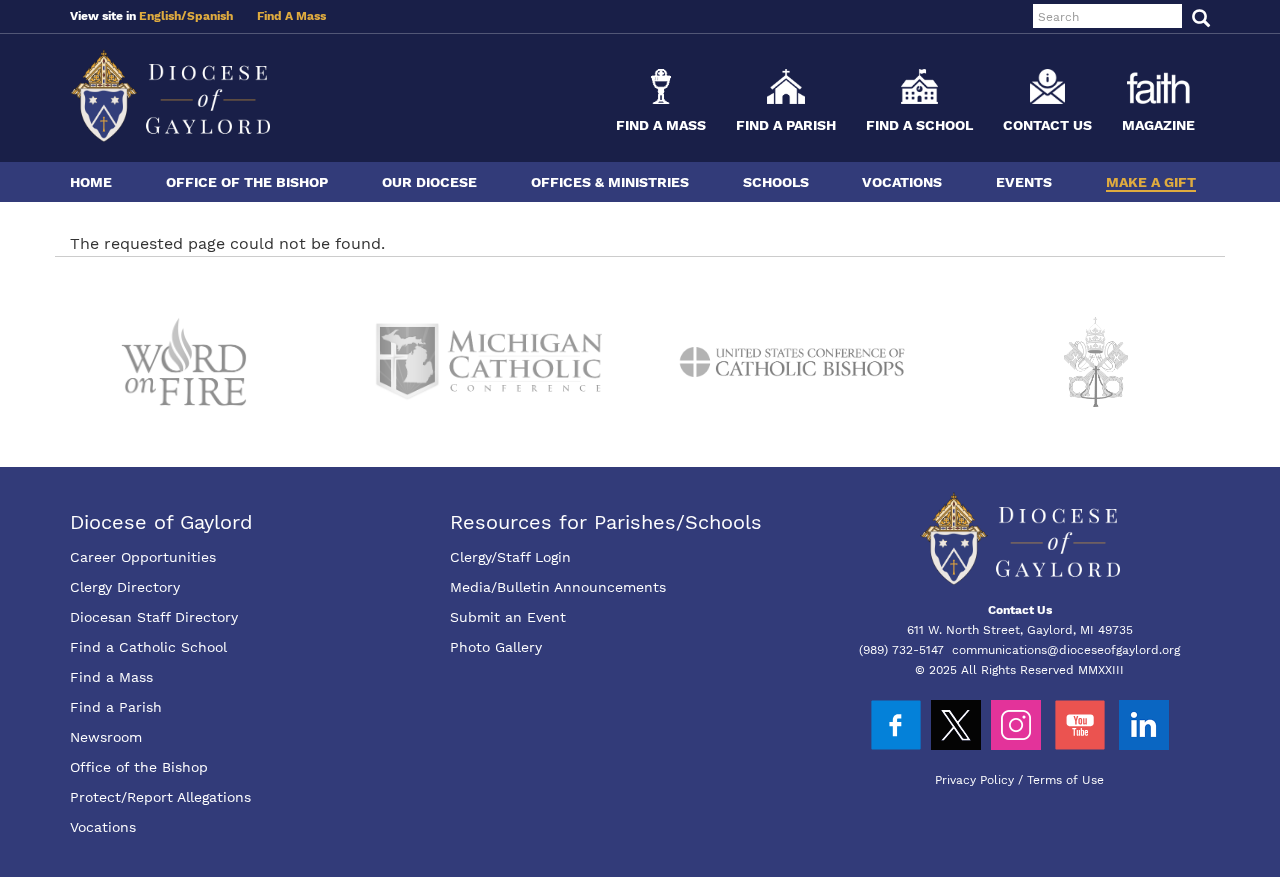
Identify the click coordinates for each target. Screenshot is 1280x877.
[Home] (170, 95)
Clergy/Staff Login (510, 557)
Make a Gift (1151, 182)
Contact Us (1047, 125)
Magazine (1158, 125)
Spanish (210, 16)
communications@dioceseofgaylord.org (1066, 650)
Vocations (902, 182)
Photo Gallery (496, 647)
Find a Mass (661, 125)
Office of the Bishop (247, 182)
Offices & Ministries (610, 182)
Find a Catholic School (148, 647)
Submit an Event (508, 617)
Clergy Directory (125, 587)
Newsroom (106, 737)
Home (91, 182)
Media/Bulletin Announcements (558, 587)
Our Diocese (429, 182)
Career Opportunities (143, 557)
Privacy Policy (974, 780)
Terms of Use (1065, 780)
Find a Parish (786, 125)
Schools (776, 182)
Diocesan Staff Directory (154, 617)
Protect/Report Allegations (160, 797)
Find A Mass (291, 16)
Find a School (919, 125)
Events (1024, 182)
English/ (163, 16)
